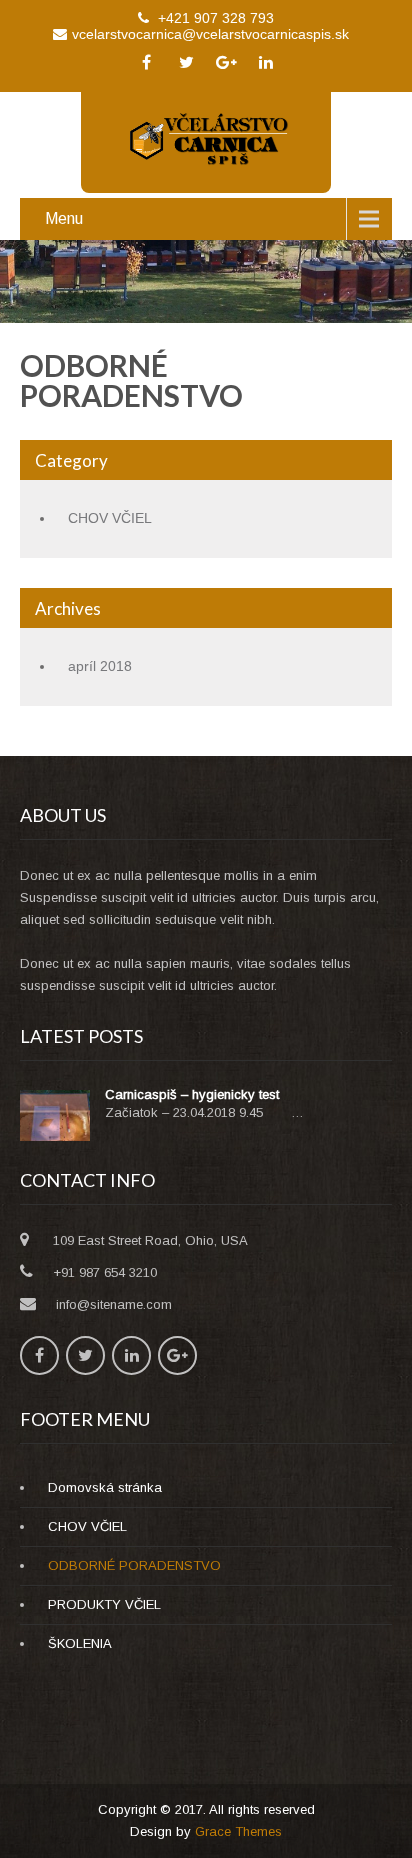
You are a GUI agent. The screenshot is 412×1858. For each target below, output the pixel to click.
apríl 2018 (100, 666)
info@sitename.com (114, 1304)
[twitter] (186, 62)
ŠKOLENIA (80, 1643)
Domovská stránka (105, 1487)
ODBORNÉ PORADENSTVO (134, 1565)
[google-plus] (226, 62)
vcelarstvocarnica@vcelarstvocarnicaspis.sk (210, 34)
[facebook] (146, 62)
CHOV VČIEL (110, 518)
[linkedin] (266, 62)
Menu (64, 218)
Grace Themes (238, 1831)
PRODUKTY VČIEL (104, 1604)
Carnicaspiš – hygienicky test (192, 1094)
